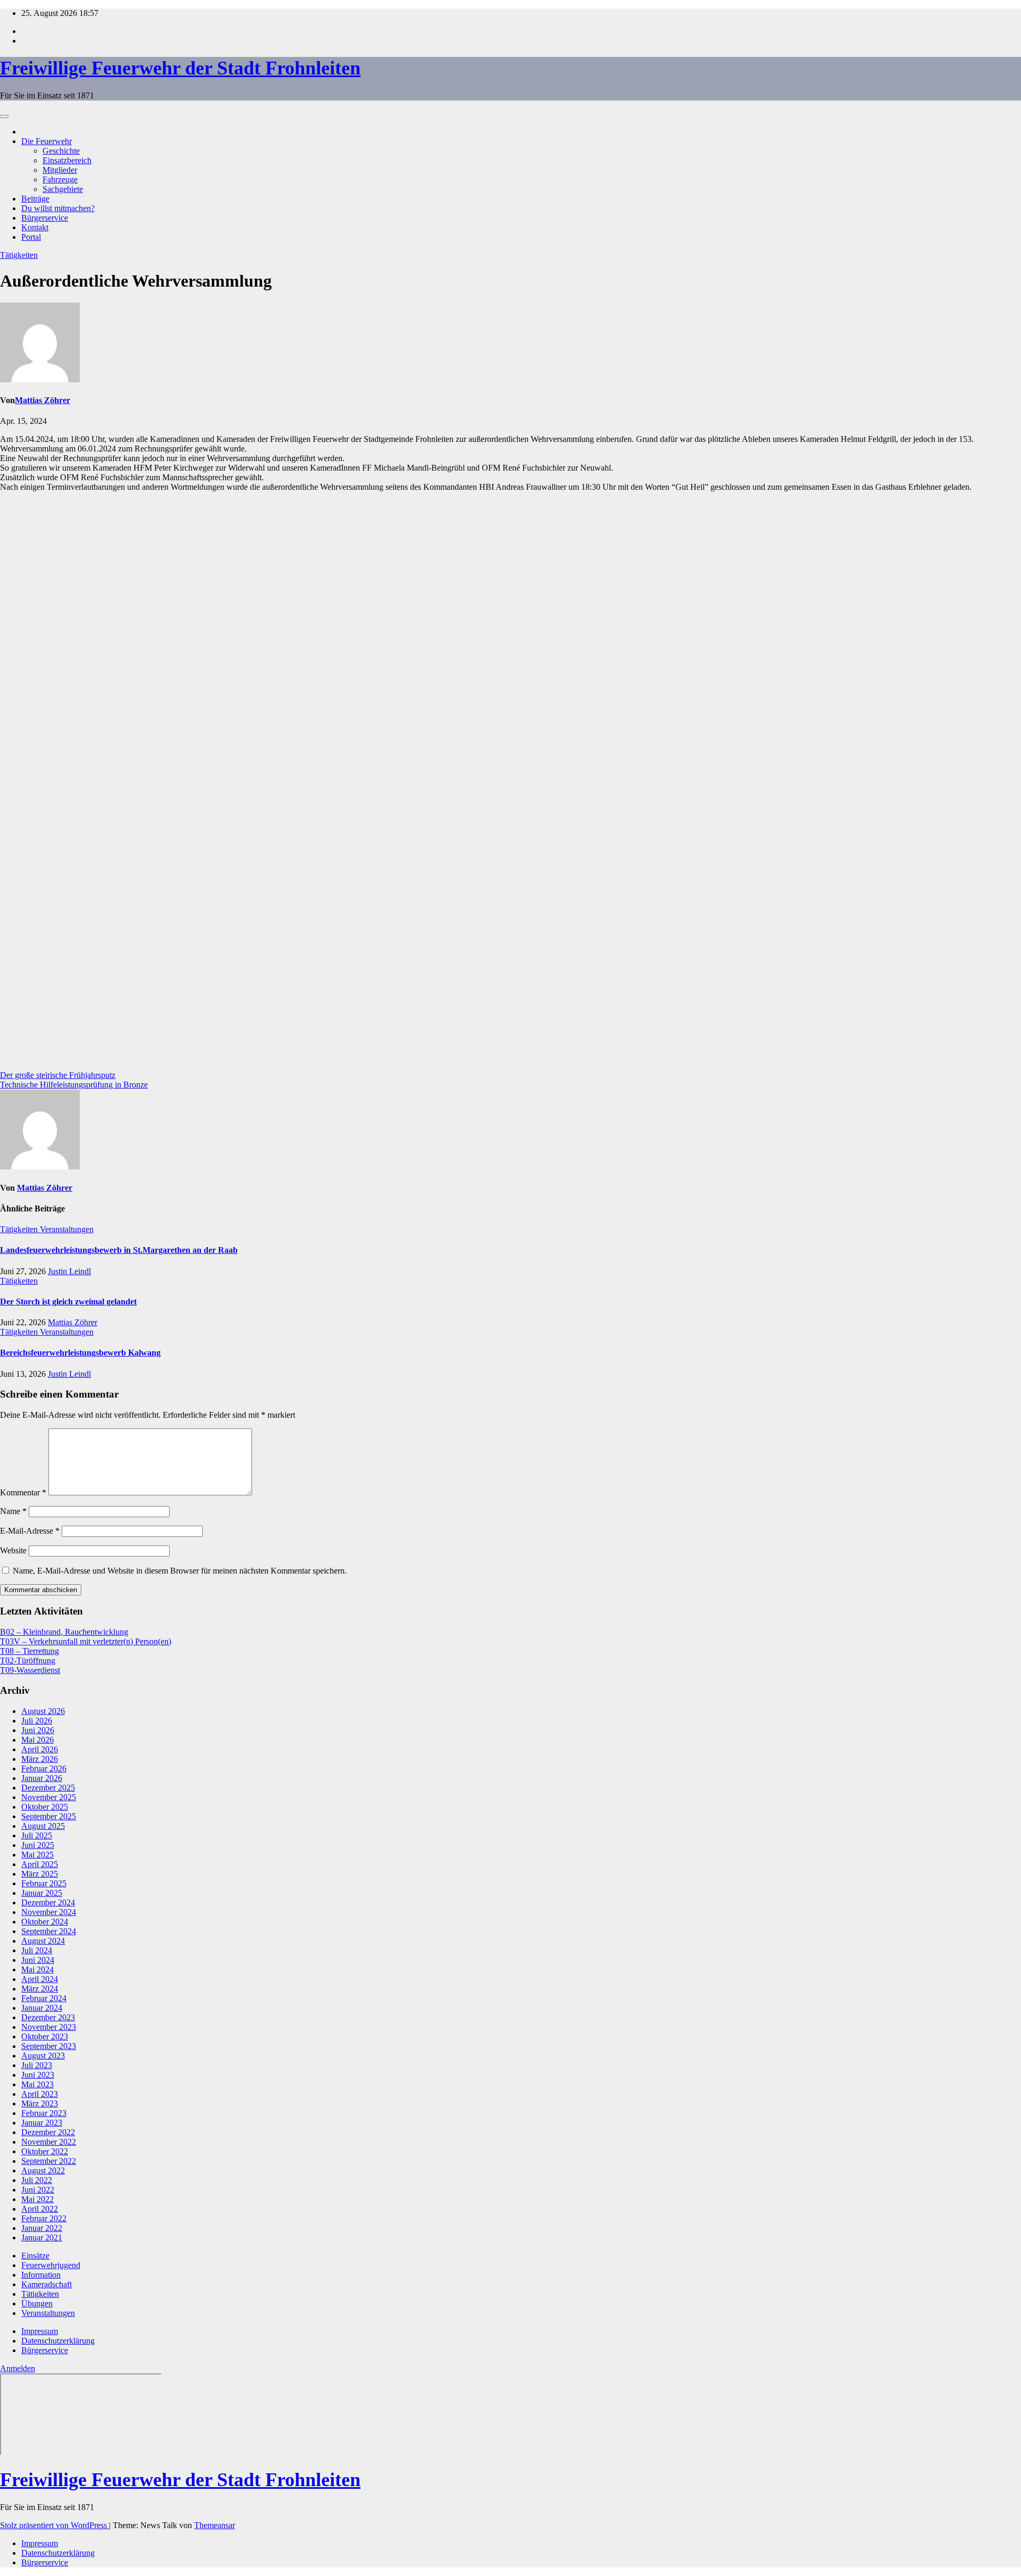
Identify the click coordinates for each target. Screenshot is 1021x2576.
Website (13, 1550)
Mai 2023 (37, 2084)
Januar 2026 (42, 1778)
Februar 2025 (44, 1883)
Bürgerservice (45, 218)
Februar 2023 (44, 2113)
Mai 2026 (37, 1740)
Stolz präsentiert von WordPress (55, 2525)
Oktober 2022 (45, 2151)
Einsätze (35, 2256)
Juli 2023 (37, 2065)
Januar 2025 (42, 1893)
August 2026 (43, 1711)
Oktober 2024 (45, 1922)
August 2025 (43, 1826)
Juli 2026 (37, 1721)
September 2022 (49, 2161)
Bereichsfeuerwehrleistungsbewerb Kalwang (80, 1353)
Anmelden (18, 2368)
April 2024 (40, 1979)
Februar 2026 (44, 1768)
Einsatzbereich (67, 160)
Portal (31, 237)
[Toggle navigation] (4, 116)
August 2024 (43, 1941)
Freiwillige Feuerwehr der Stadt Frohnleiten (180, 68)
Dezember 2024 (48, 1902)
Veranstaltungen (67, 1229)
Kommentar (23, 1492)
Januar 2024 (42, 2008)
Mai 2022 (37, 2199)
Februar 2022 (44, 2218)
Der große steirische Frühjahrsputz (58, 1075)
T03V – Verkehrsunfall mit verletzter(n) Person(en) (86, 1641)
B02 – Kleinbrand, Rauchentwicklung (64, 1632)
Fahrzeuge (60, 179)
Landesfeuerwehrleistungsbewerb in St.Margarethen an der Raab (119, 1250)
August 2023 (43, 2056)
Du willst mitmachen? (58, 208)
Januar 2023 (42, 2123)
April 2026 (40, 1749)
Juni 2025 (38, 1845)
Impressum (40, 2331)
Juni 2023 (38, 2075)
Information (41, 2275)
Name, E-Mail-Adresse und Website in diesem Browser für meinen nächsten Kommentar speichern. (180, 1571)
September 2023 (49, 2046)
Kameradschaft (47, 2284)
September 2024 (49, 1931)
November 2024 (49, 1912)
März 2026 (40, 1759)
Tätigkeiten (19, 255)
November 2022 (49, 2142)
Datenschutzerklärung (58, 2341)
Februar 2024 (44, 1998)
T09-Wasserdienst (30, 1670)
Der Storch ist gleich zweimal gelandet (68, 1302)
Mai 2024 (37, 1969)
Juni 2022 (38, 2190)
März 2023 (40, 2104)
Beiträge (35, 199)
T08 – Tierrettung (30, 1651)
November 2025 (49, 1797)
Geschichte (61, 151)
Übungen (37, 2303)
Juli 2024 (37, 1950)
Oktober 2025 (45, 1807)
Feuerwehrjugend (51, 2265)
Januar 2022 (42, 2228)
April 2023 (40, 2094)
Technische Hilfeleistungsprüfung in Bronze (74, 1085)
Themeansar (215, 2525)
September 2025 (49, 1816)
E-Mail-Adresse (30, 1531)
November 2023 (49, 2027)
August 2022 (43, 2171)
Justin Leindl (69, 1271)
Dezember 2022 (48, 2132)
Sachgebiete (63, 189)
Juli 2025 (37, 1835)
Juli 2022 (37, 2180)
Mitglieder (60, 170)
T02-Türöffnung (28, 1661)
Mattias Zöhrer (43, 400)
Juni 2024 (38, 1960)
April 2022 (40, 2209)
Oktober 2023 (45, 2036)
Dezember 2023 (48, 2017)
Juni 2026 (38, 1730)
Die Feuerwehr (47, 141)
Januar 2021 (42, 2238)
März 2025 (40, 1874)
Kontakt (35, 227)
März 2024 (40, 1989)
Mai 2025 (37, 1855)
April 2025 (40, 1864)
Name (13, 1511)
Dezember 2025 (48, 1788)
